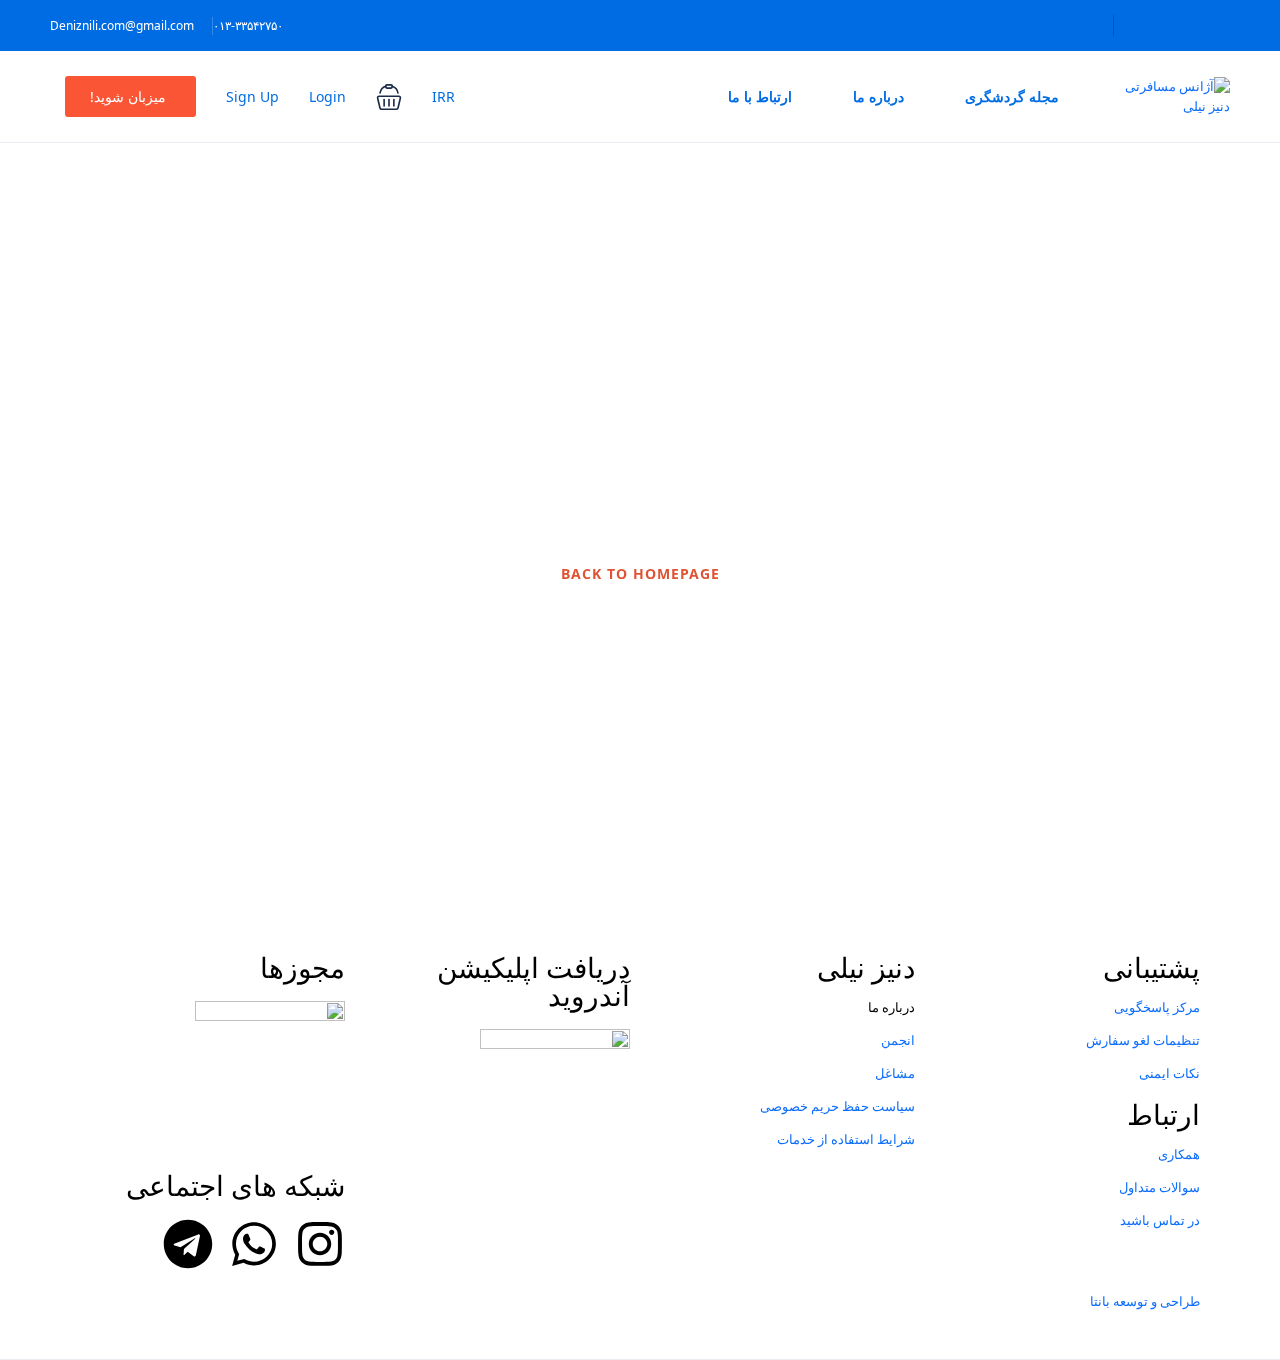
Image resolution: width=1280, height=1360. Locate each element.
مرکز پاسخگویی (1157, 1007)
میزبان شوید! (128, 96)
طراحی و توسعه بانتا (1145, 1301)
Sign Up (252, 96)
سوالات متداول (1159, 1187)
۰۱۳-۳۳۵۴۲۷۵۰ (248, 25)
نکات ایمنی (1169, 1073)
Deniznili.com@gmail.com (122, 25)
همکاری (1179, 1154)
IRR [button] (443, 96)
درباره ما (878, 96)
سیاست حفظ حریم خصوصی (837, 1106)
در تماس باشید (1160, 1220)
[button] (389, 97)
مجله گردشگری (1012, 96)
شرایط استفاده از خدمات (846, 1139)
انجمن (898, 1040)
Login (327, 96)
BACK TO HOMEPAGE (640, 573)
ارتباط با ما (760, 96)
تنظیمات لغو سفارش (1143, 1040)
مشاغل (895, 1073)
